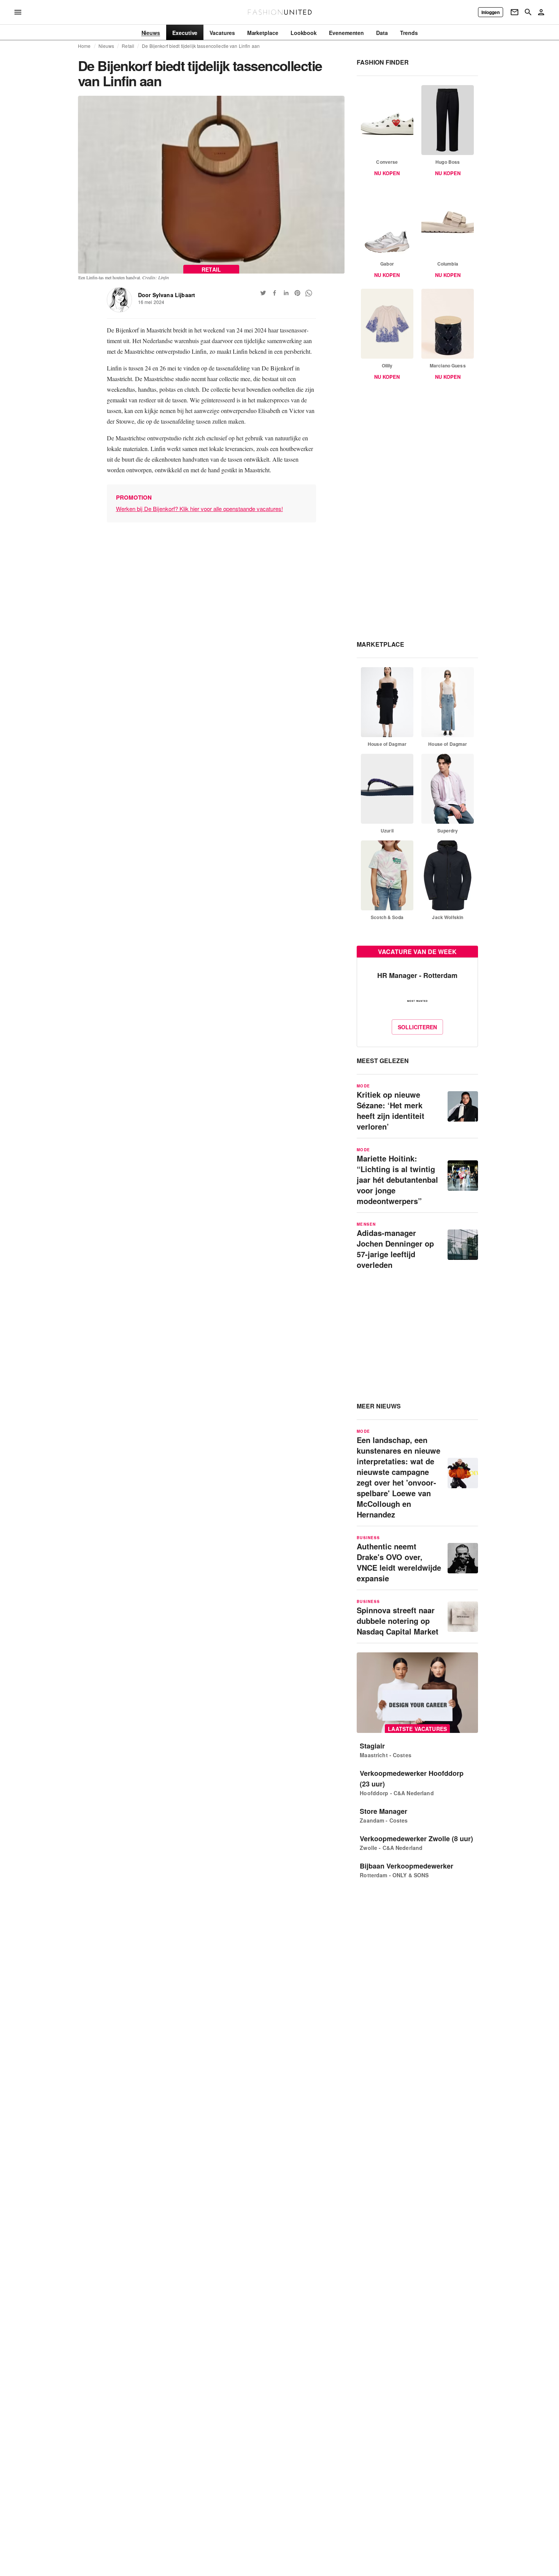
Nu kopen (387, 173)
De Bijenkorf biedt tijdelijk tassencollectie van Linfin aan (201, 46)
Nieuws (106, 46)
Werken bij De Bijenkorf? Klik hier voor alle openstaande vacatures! (199, 509)
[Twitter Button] (263, 293)
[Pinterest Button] (297, 293)
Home (84, 46)
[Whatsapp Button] (309, 293)
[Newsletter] (515, 12)
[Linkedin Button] (286, 293)
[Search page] (528, 12)
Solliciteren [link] (417, 1027)
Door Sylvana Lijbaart (167, 295)
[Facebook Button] (275, 293)
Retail (128, 46)
